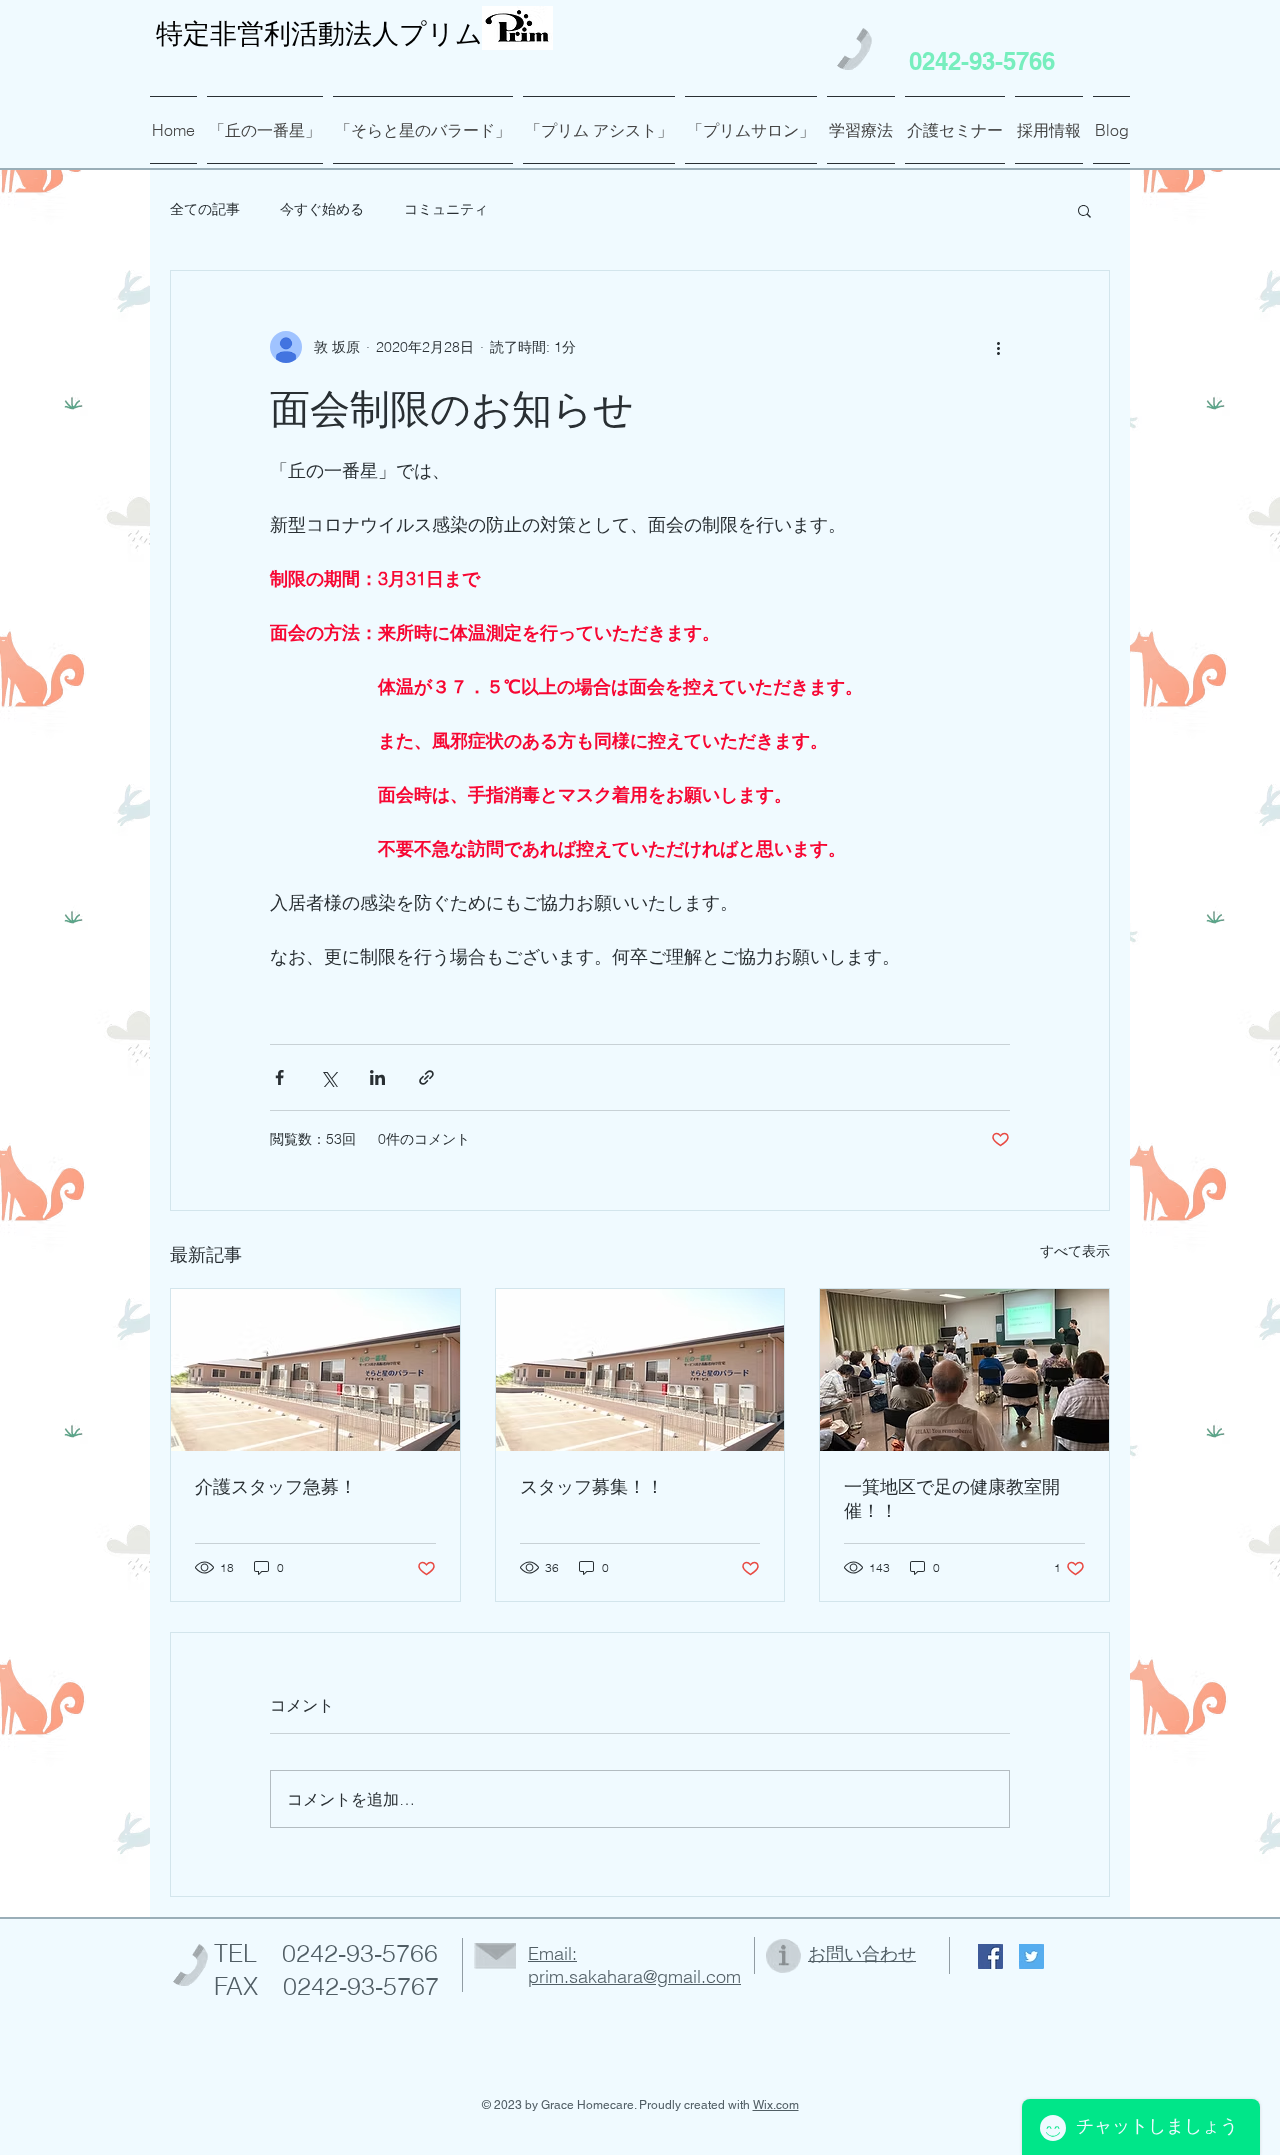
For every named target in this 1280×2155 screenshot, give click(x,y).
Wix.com (776, 2105)
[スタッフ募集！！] (640, 1370)
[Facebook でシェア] (279, 1077)
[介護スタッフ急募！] (315, 1370)
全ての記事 (205, 209)
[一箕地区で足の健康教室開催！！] (964, 1370)
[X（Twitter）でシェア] (328, 1077)
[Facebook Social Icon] (990, 1956)
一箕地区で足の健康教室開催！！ (952, 1498)
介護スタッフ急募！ (276, 1486)
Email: (552, 1953)
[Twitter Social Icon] (1031, 1956)
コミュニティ (446, 209)
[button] (1084, 210)
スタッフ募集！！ (592, 1486)
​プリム (319, 33)
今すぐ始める (322, 209)
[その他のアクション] (998, 347)
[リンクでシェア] (426, 1077)
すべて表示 (1075, 1251)
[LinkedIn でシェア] (377, 1077)
